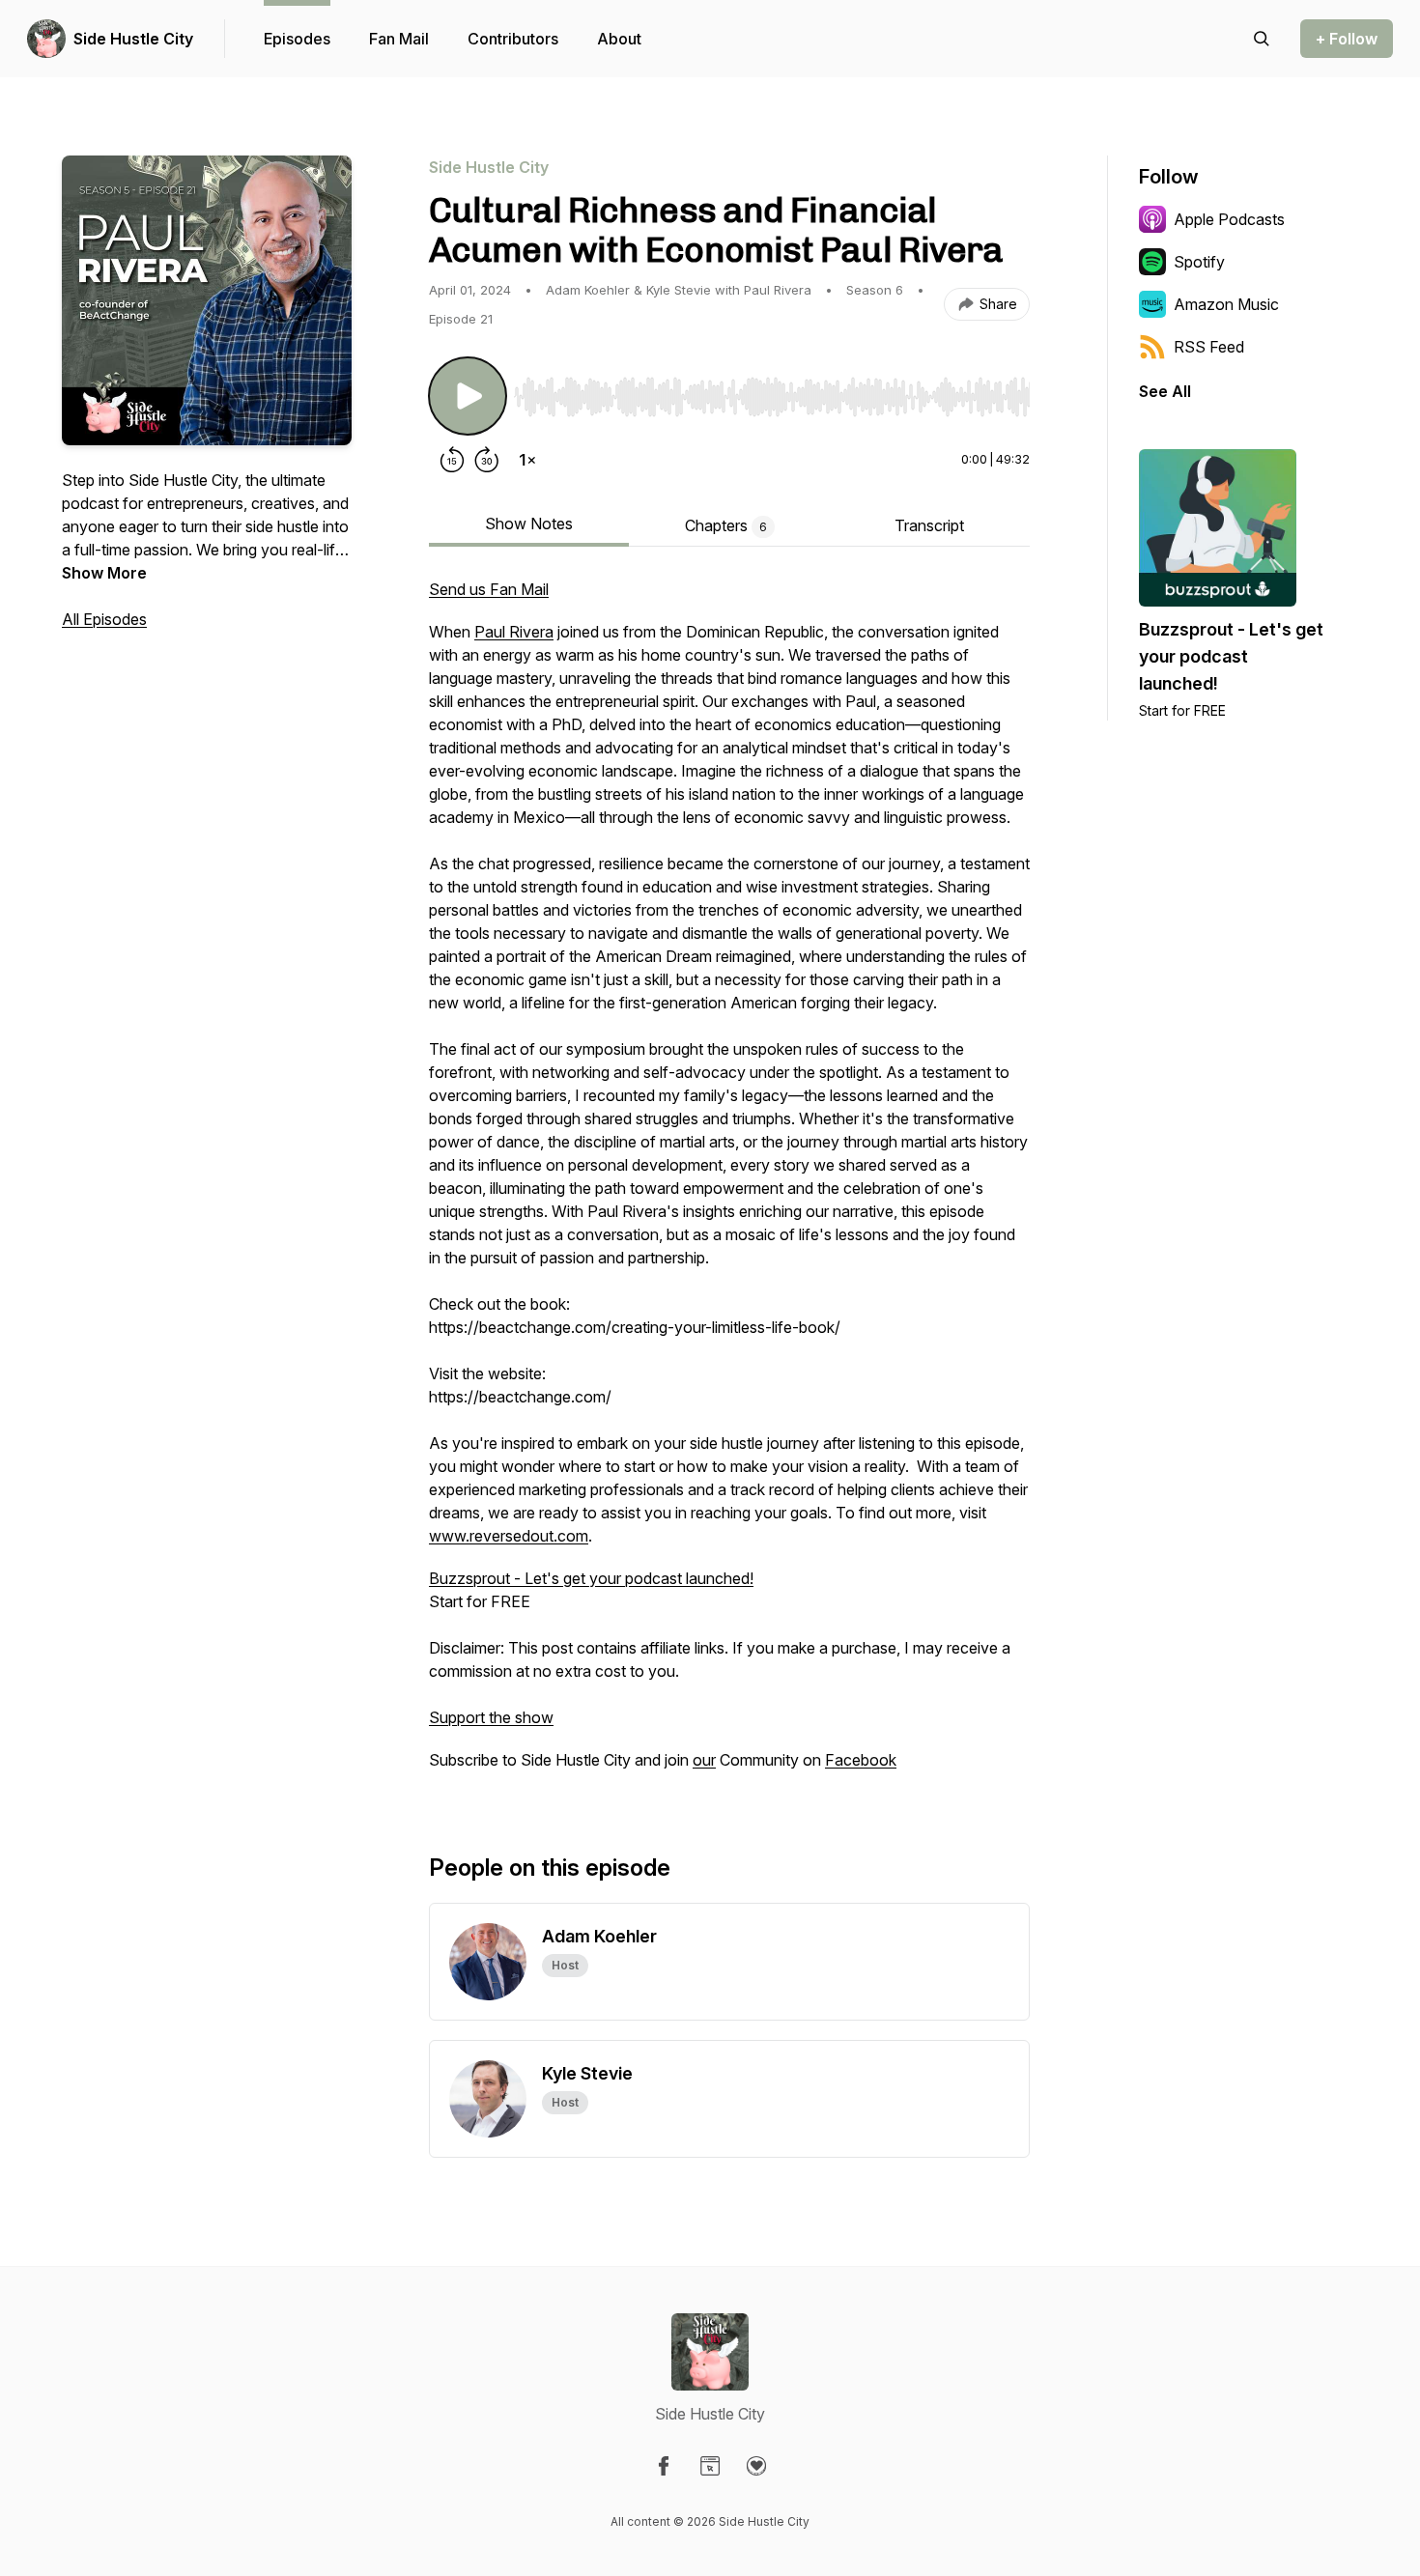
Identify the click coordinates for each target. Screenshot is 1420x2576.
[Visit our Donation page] (756, 2466)
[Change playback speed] (527, 460)
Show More (104, 573)
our (704, 1760)
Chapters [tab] (726, 525)
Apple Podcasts (1229, 219)
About (619, 39)
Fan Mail (399, 39)
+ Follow (1347, 39)
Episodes (297, 39)
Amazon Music (1226, 304)
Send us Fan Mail (489, 589)
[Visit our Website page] (710, 2466)
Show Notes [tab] (529, 524)
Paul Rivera (514, 632)
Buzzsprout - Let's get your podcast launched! (591, 1578)
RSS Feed (1209, 347)
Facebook (861, 1760)
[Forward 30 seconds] (487, 460)
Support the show (491, 1717)
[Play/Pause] (468, 396)
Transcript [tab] (929, 525)
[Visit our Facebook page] (664, 2466)
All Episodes (104, 619)
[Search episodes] (1262, 39)
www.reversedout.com (509, 1536)
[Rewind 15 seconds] (452, 460)
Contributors (513, 39)
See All (1165, 391)
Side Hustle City (133, 39)
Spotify (1199, 262)
